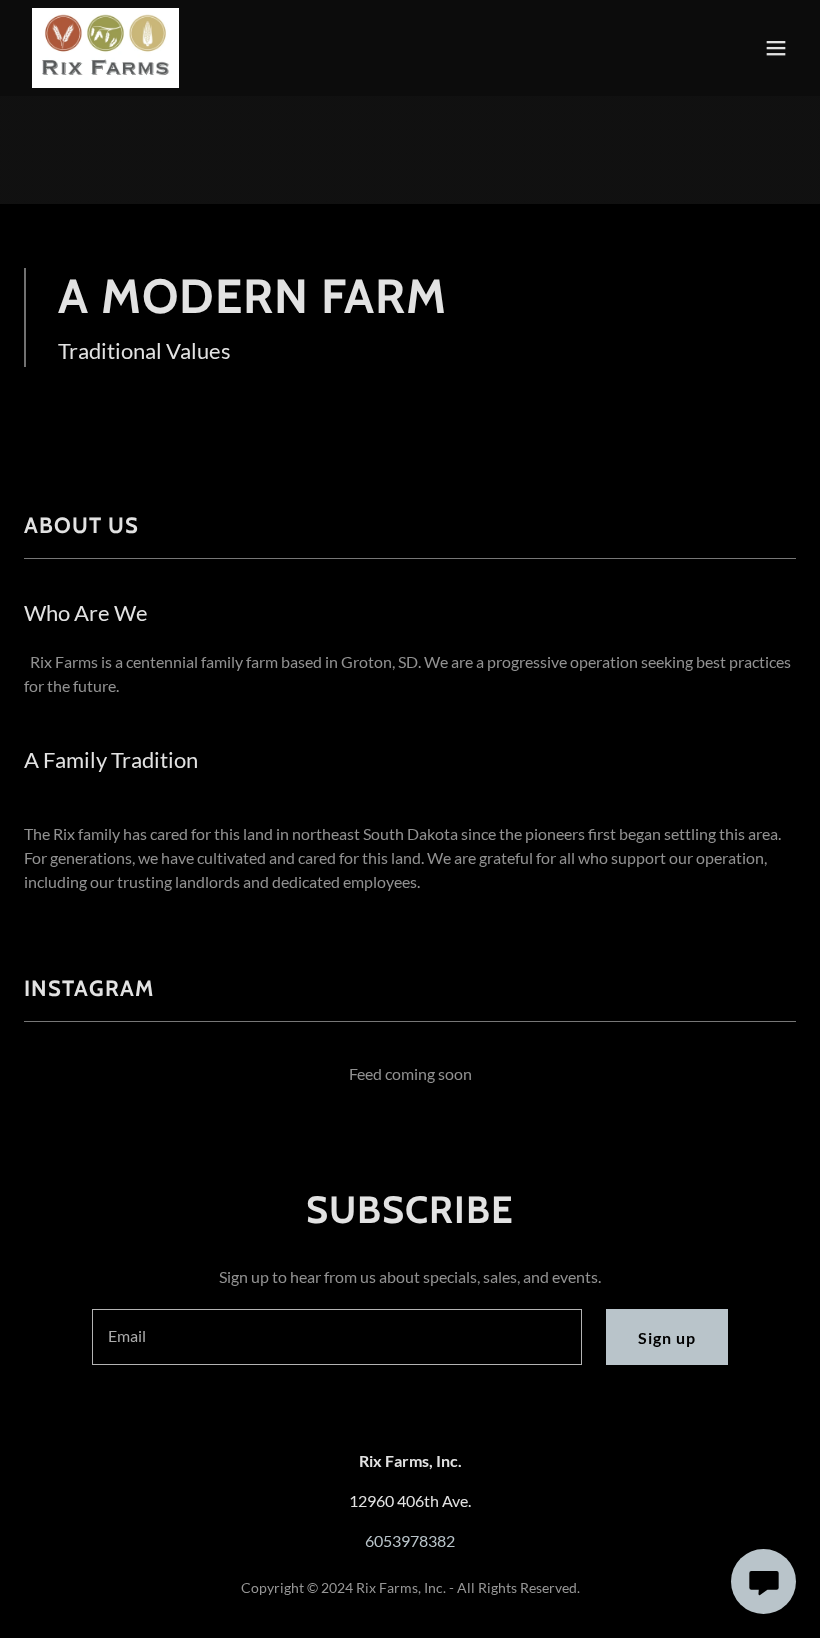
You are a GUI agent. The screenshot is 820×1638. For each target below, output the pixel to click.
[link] (105, 48)
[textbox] (336, 1337)
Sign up (667, 1337)
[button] (776, 48)
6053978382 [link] (410, 1540)
